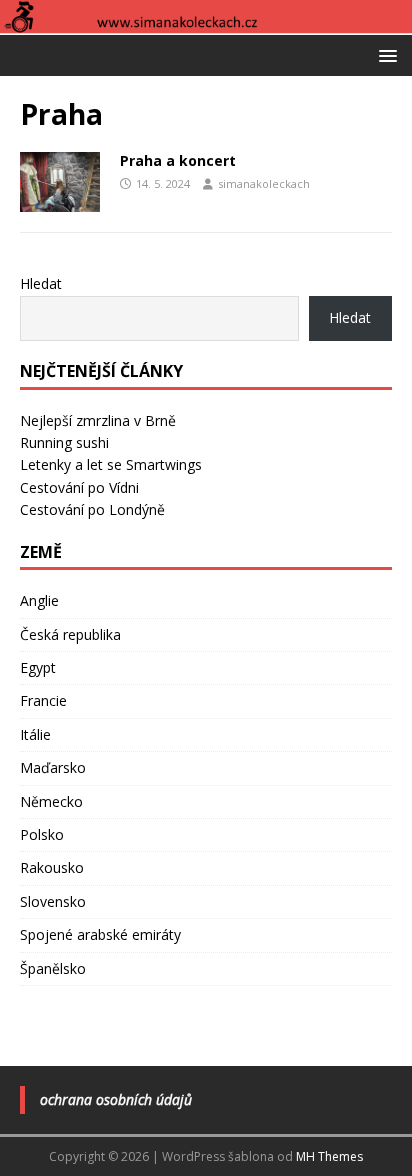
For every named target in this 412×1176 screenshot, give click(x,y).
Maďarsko (53, 767)
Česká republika (70, 634)
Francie (43, 700)
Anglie (39, 600)
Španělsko (53, 968)
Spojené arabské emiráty (100, 934)
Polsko (42, 834)
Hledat (41, 283)
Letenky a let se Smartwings (111, 464)
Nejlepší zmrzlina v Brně (98, 420)
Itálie (35, 734)
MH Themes (329, 1156)
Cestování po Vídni (79, 487)
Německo (51, 801)
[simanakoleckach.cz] (206, 22)
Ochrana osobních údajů (116, 1099)
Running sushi (64, 442)
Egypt (38, 667)
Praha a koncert (178, 160)
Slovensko (53, 901)
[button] (384, 54)
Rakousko (52, 867)
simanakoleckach (264, 183)
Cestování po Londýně (92, 509)
